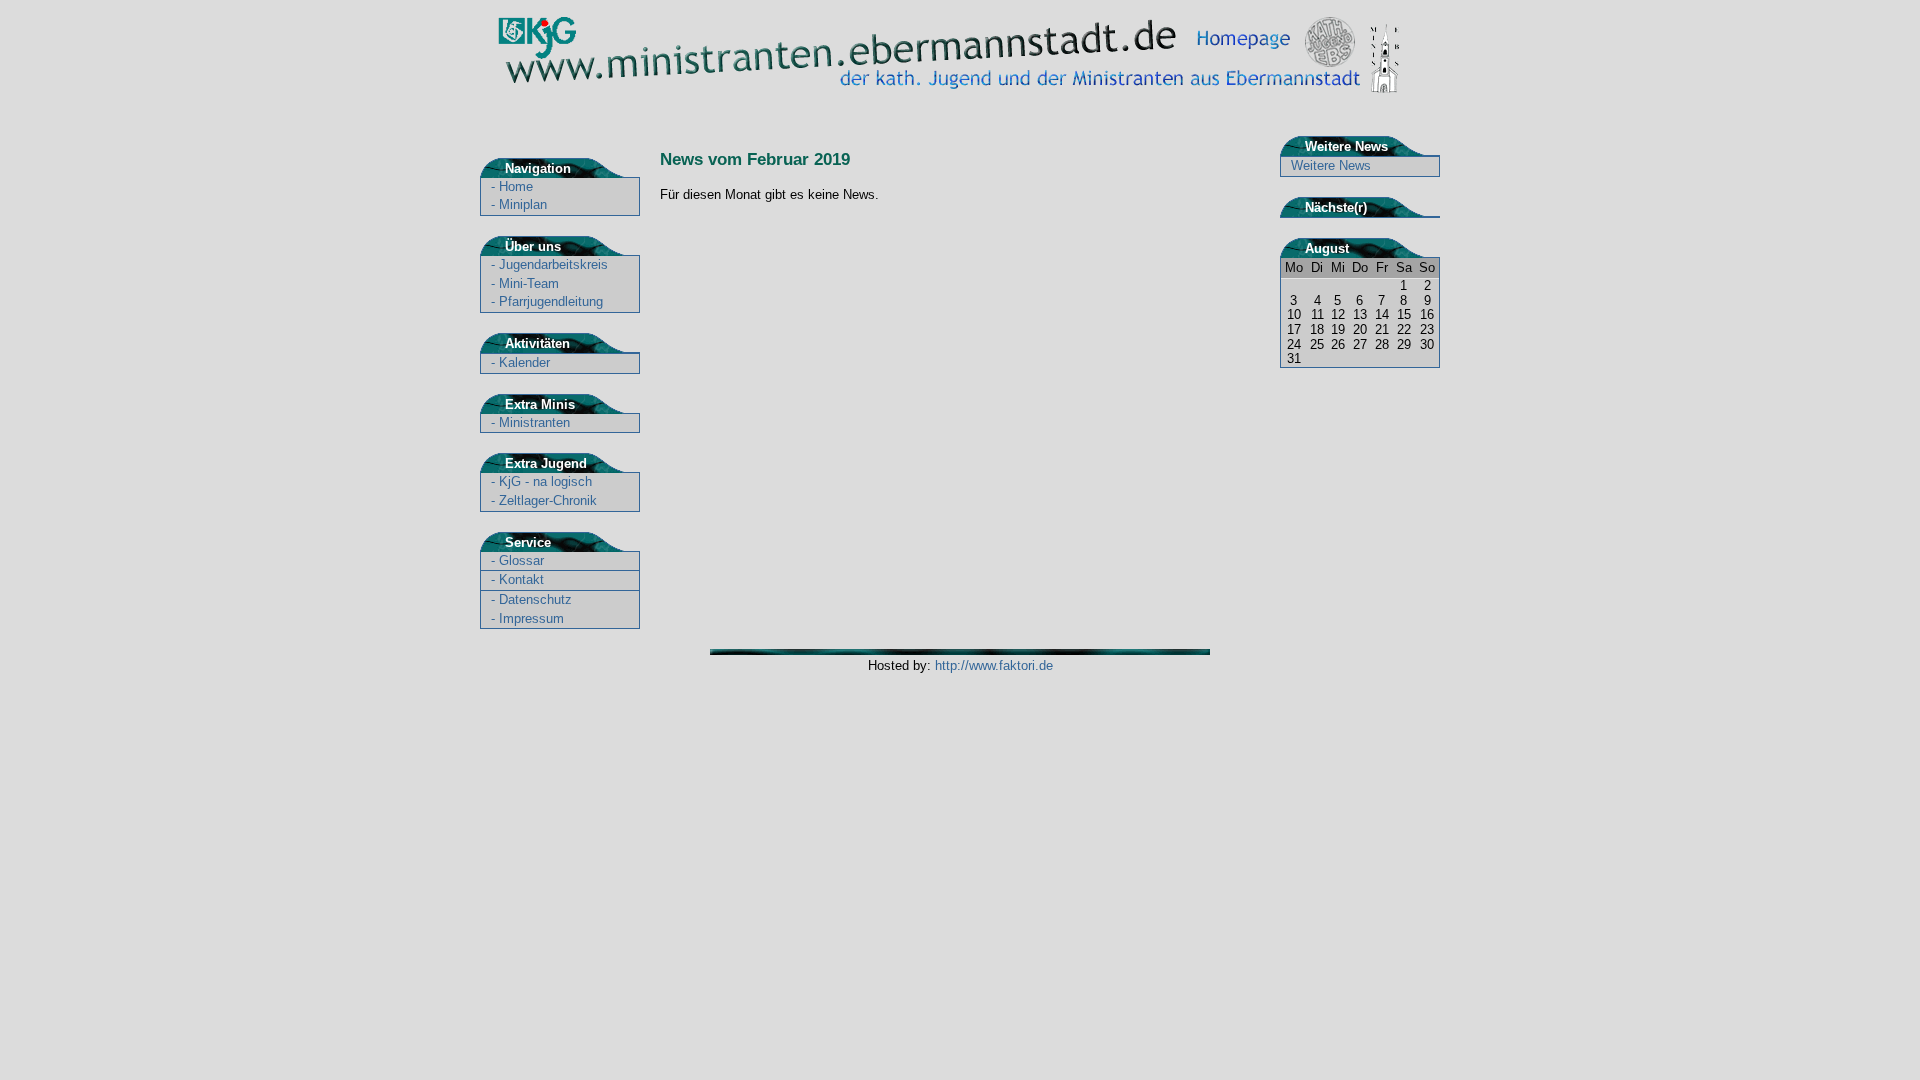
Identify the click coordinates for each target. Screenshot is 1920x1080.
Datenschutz (535, 599)
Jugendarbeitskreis (553, 264)
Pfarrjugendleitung (551, 301)
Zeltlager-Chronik (548, 500)
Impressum (531, 618)
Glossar (521, 560)
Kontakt (521, 579)
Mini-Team (529, 283)
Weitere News (1331, 165)
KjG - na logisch (545, 481)
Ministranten (534, 422)
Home (516, 186)
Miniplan (523, 204)
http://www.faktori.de (994, 665)
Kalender (524, 362)
